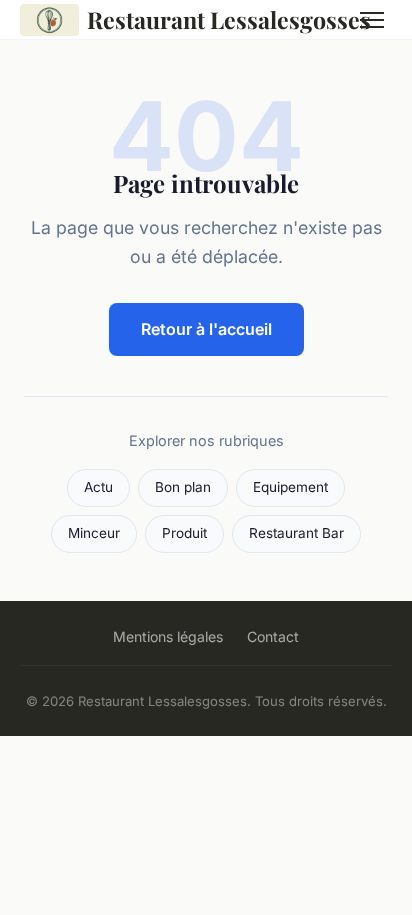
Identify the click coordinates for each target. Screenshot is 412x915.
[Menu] (372, 20)
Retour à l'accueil (206, 329)
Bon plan (183, 487)
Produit (184, 533)
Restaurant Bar (296, 533)
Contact (273, 636)
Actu (98, 487)
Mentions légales (168, 636)
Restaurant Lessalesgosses (207, 19)
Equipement (290, 487)
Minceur (94, 533)
